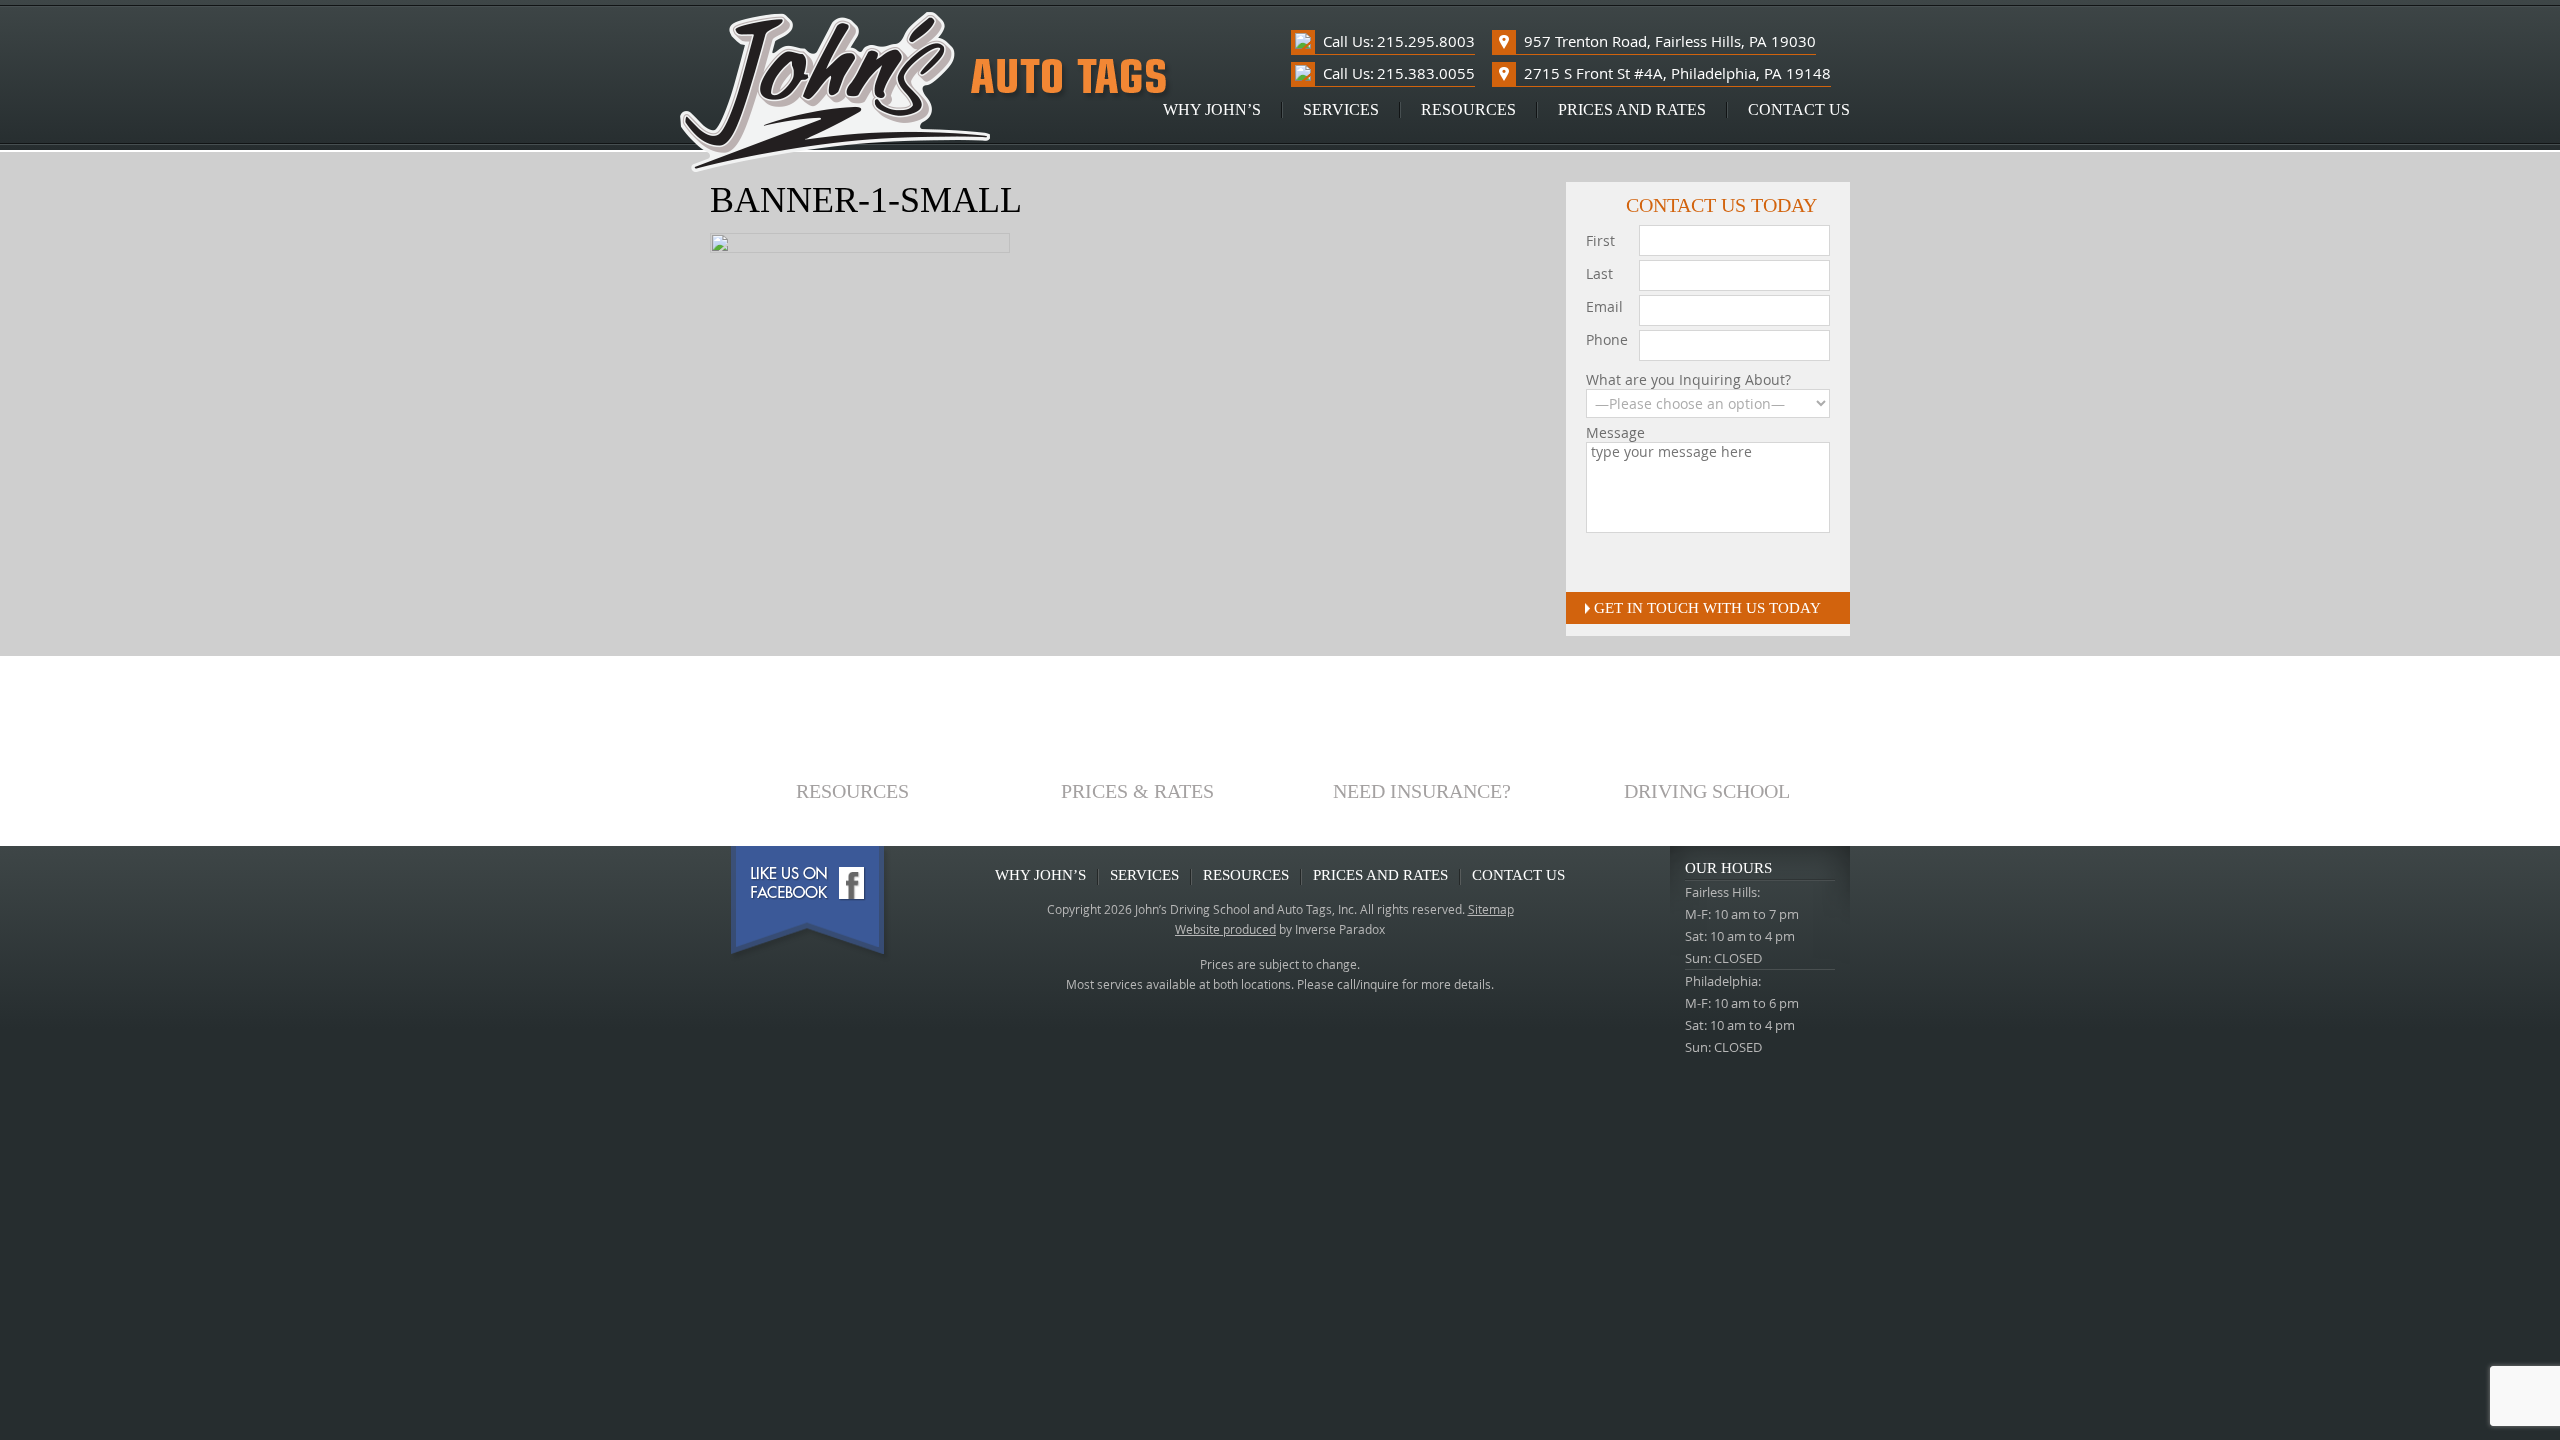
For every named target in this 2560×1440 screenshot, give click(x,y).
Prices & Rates (1137, 790)
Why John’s (1212, 110)
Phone (1607, 339)
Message (1615, 433)
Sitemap (1491, 909)
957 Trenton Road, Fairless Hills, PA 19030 (1670, 41)
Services (1341, 110)
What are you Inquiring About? (1688, 380)
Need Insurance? (1422, 790)
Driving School (1707, 790)
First (1600, 240)
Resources (1468, 110)
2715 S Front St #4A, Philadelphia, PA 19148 (1677, 73)
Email (1604, 306)
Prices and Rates (1632, 110)
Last (1599, 273)
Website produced (1225, 929)
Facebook (810, 904)
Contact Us (1799, 110)
